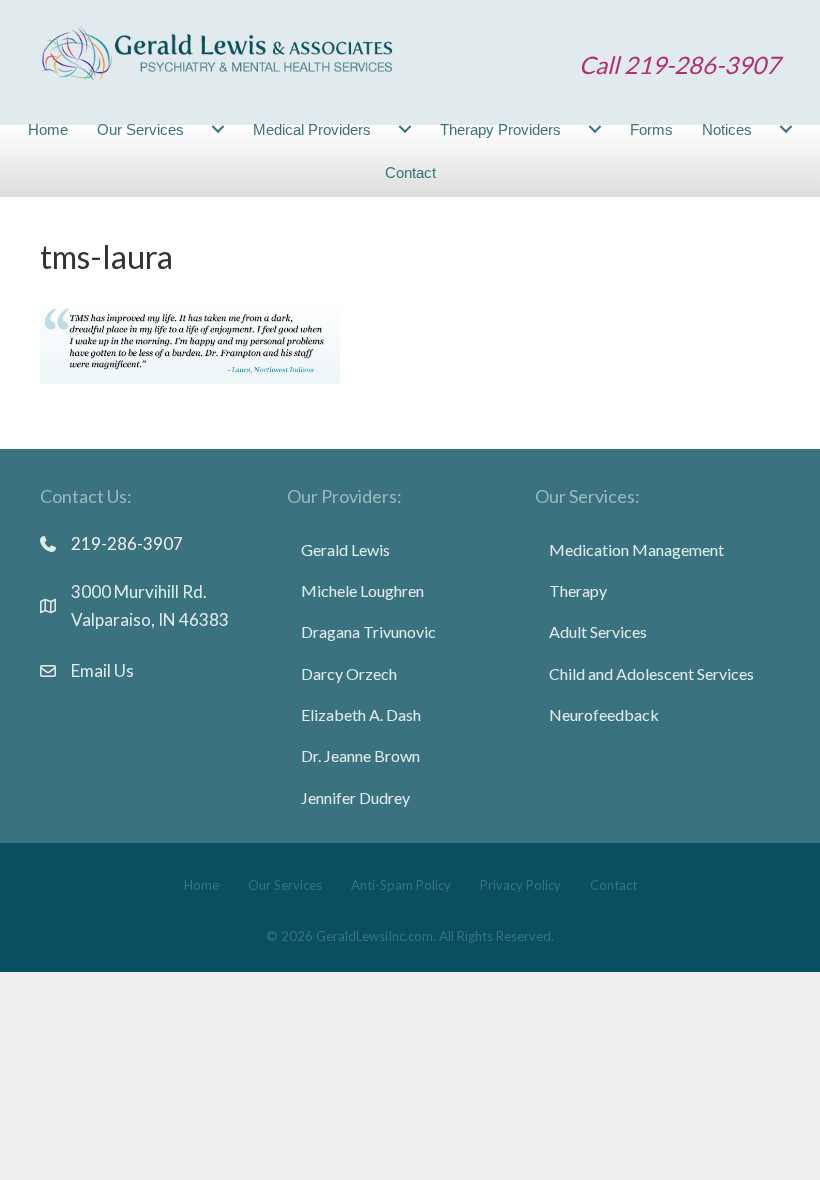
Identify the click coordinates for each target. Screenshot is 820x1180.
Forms (651, 129)
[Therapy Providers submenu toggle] (595, 129)
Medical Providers (312, 129)
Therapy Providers (500, 129)
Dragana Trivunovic (368, 631)
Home (48, 129)
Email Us (102, 670)
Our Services (140, 129)
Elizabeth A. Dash (361, 714)
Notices (727, 129)
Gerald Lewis (345, 549)
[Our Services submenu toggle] (218, 129)
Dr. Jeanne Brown (360, 755)
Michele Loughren (362, 590)
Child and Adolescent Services (651, 673)
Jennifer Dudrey (355, 797)
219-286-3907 (127, 543)
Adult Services (598, 631)
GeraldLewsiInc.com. (376, 936)
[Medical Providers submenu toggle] (405, 129)
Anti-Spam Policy (401, 885)
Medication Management (636, 549)
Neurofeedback (604, 714)
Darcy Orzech (349, 673)
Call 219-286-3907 (679, 64)
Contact (410, 172)
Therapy (578, 590)
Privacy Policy (520, 885)
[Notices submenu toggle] (786, 129)
